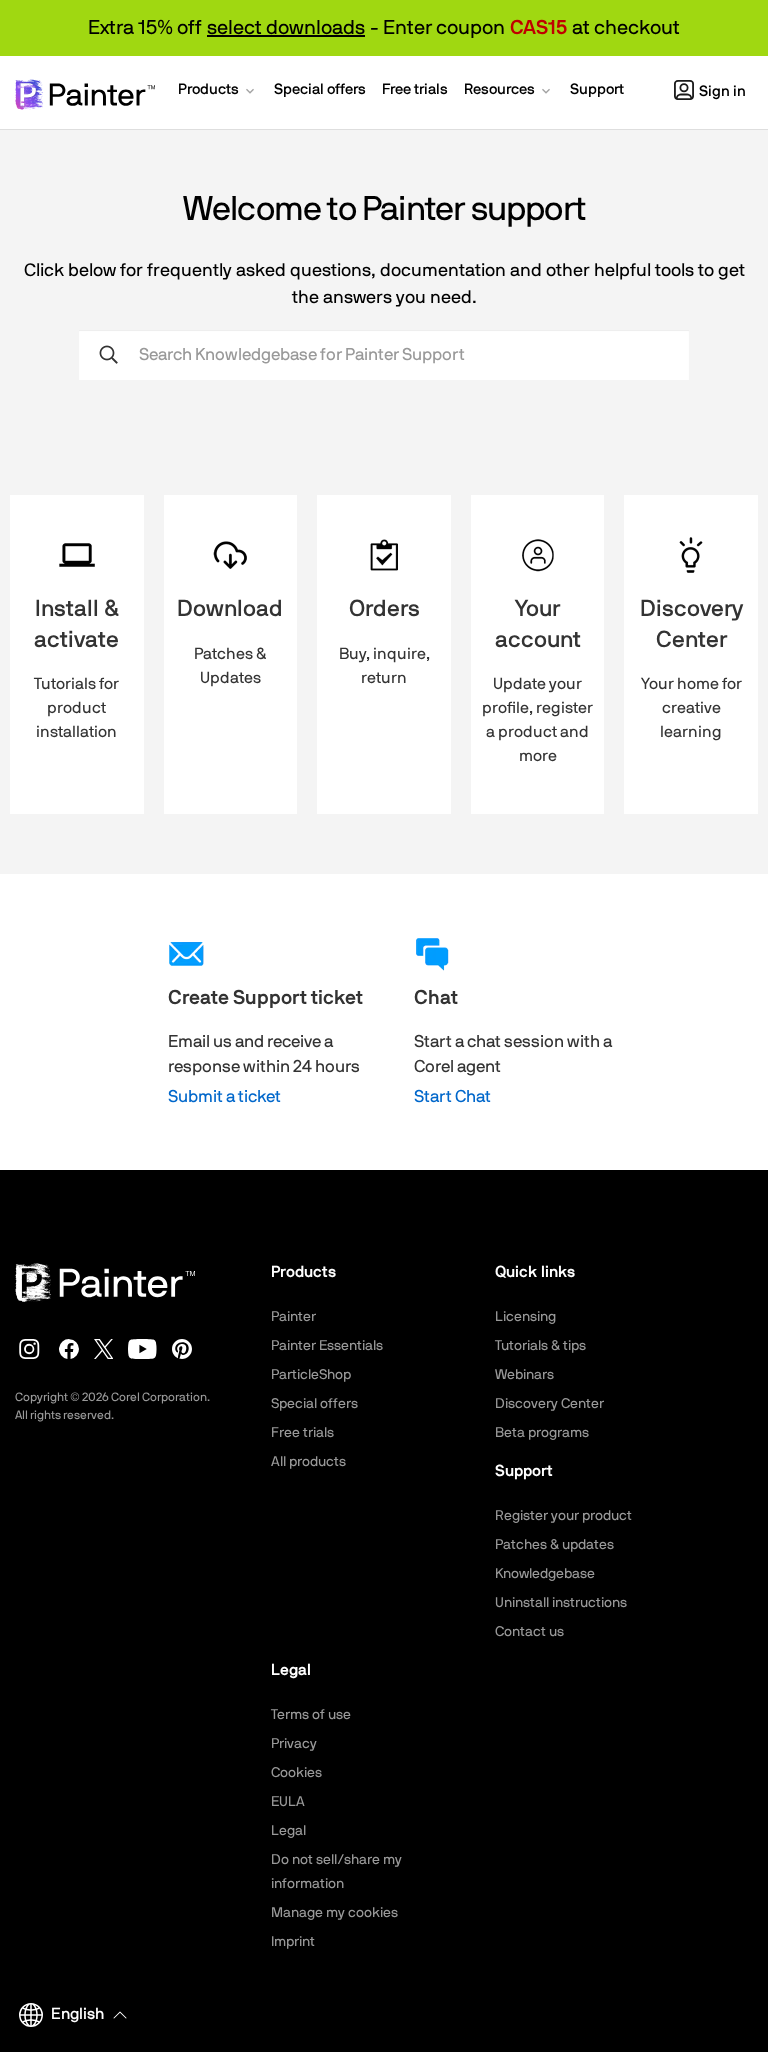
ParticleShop (311, 1375)
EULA (288, 1802)
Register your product (563, 1516)
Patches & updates (554, 1545)
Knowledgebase (545, 1574)
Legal (288, 1831)
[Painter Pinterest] (182, 1349)
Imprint (293, 1942)
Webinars (524, 1375)
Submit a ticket (224, 1096)
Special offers (314, 1404)
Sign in (722, 91)
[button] (218, 92)
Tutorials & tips (540, 1346)
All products (308, 1462)
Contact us (529, 1632)
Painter (293, 1317)
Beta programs (542, 1433)
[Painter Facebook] (69, 1349)
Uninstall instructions (561, 1603)
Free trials (302, 1433)
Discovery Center (549, 1404)
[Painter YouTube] (142, 1349)
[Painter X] (104, 1349)
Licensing (525, 1317)
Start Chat (452, 1096)
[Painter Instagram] (29, 1349)
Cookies (296, 1773)
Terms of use (311, 1715)
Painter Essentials (327, 1346)
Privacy (294, 1744)
